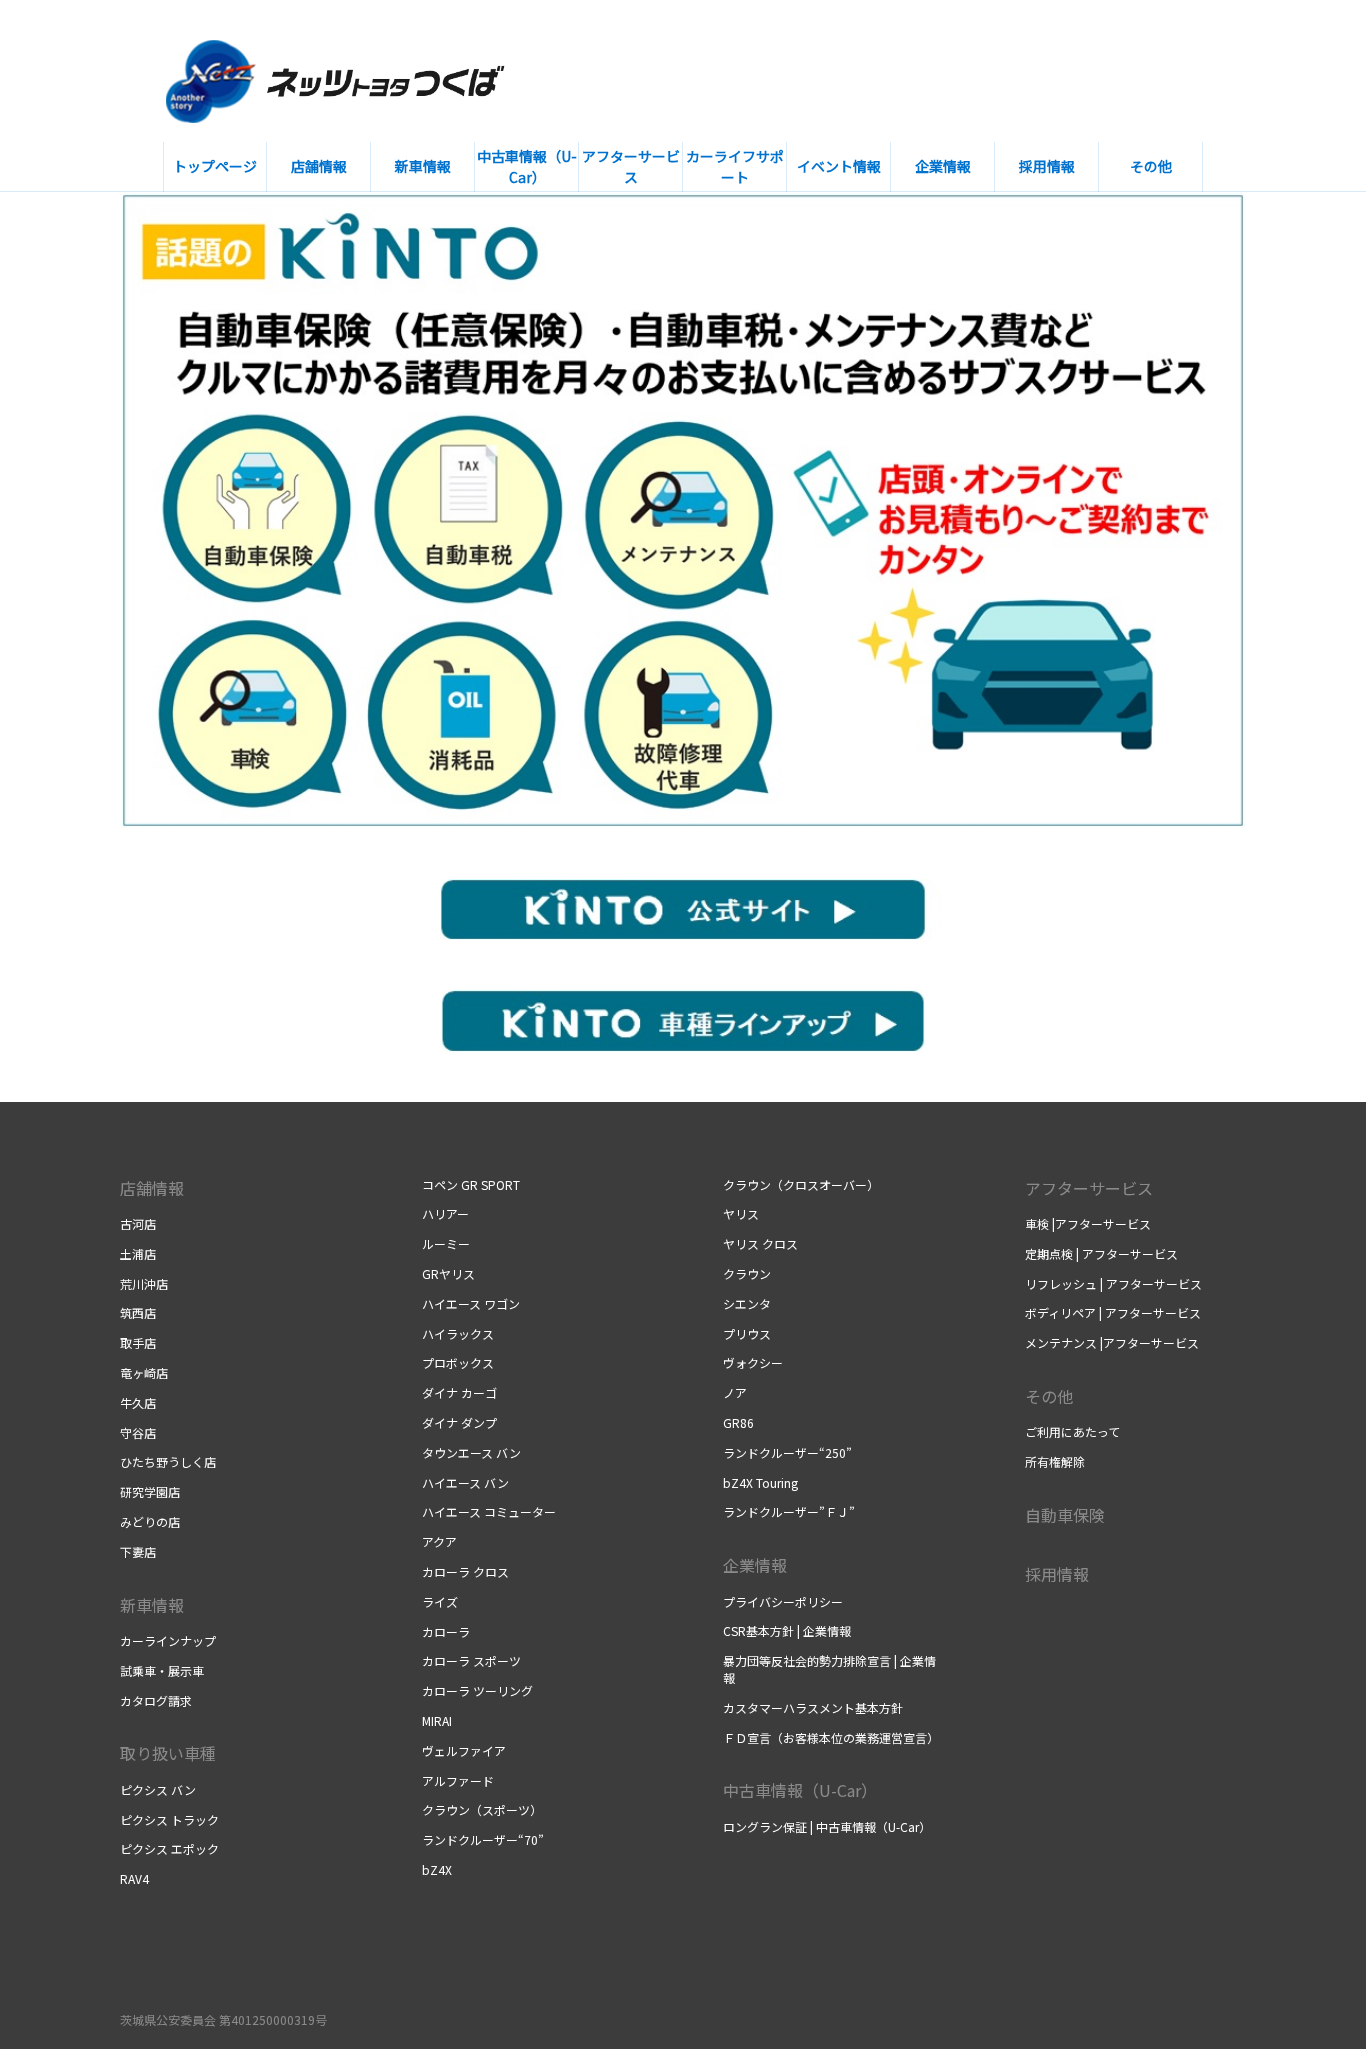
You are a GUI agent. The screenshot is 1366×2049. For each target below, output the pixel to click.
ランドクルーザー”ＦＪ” (789, 1511)
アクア (439, 1541)
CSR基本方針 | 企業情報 (787, 1630)
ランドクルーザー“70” (483, 1839)
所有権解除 (1055, 1461)
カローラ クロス (465, 1571)
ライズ (440, 1601)
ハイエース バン (465, 1482)
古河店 (138, 1223)
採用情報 (1057, 1574)
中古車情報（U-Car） (800, 1790)
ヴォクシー (753, 1362)
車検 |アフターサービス (1088, 1223)
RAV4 (134, 1878)
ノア (735, 1392)
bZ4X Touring (760, 1482)
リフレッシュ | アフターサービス (1113, 1283)
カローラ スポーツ (471, 1660)
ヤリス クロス (760, 1243)
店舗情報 (152, 1188)
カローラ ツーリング (477, 1690)
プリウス (747, 1333)
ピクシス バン (158, 1789)
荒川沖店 (144, 1283)
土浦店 (138, 1253)
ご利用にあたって (1072, 1431)
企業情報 (755, 1565)
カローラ (446, 1631)
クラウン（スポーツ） (482, 1809)
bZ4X (437, 1869)
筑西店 (138, 1312)
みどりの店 (150, 1521)
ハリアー (445, 1213)
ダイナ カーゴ (459, 1392)
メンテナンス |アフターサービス (1112, 1342)
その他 (1049, 1396)
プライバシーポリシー (783, 1601)
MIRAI (437, 1720)
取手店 (138, 1342)
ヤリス (741, 1213)
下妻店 (138, 1551)
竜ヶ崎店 (144, 1372)
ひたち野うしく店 (168, 1461)
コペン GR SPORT (471, 1184)
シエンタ (747, 1303)
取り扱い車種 (168, 1753)
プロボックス (458, 1362)
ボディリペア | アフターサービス (1113, 1312)
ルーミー (446, 1243)
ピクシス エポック (169, 1848)
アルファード (458, 1780)
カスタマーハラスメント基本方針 (813, 1707)
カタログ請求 (156, 1700)
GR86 (738, 1422)
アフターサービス (1089, 1188)
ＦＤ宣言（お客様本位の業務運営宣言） (831, 1737)
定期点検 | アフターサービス (1101, 1253)
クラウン (747, 1273)
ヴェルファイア (464, 1750)
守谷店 (138, 1432)
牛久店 (138, 1402)
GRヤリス (448, 1273)
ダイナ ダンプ (459, 1422)
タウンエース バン (471, 1452)
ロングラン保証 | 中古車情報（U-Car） (827, 1826)
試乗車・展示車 (162, 1670)
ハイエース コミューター (489, 1511)
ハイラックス (458, 1333)
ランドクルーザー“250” (787, 1452)
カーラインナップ (168, 1640)
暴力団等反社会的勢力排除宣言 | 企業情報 (829, 1669)
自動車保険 (1065, 1515)
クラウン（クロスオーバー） (801, 1184)
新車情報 (152, 1605)
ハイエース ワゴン (471, 1303)
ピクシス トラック (169, 1819)
